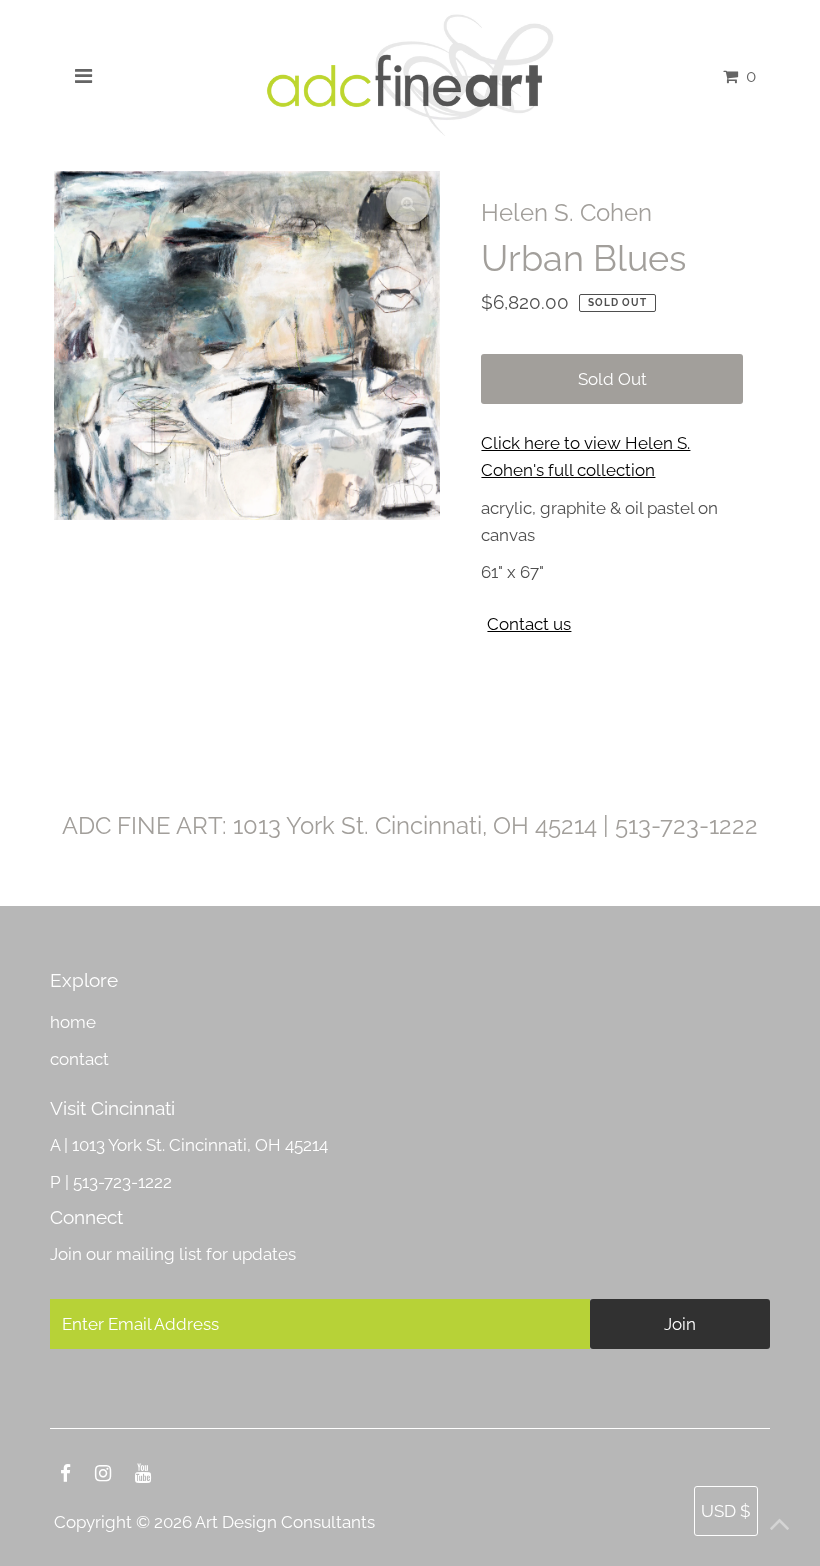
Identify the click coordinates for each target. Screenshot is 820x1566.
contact (79, 1059)
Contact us (529, 624)
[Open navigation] (83, 76)
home (73, 1022)
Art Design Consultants (285, 1522)
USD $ (726, 1511)
